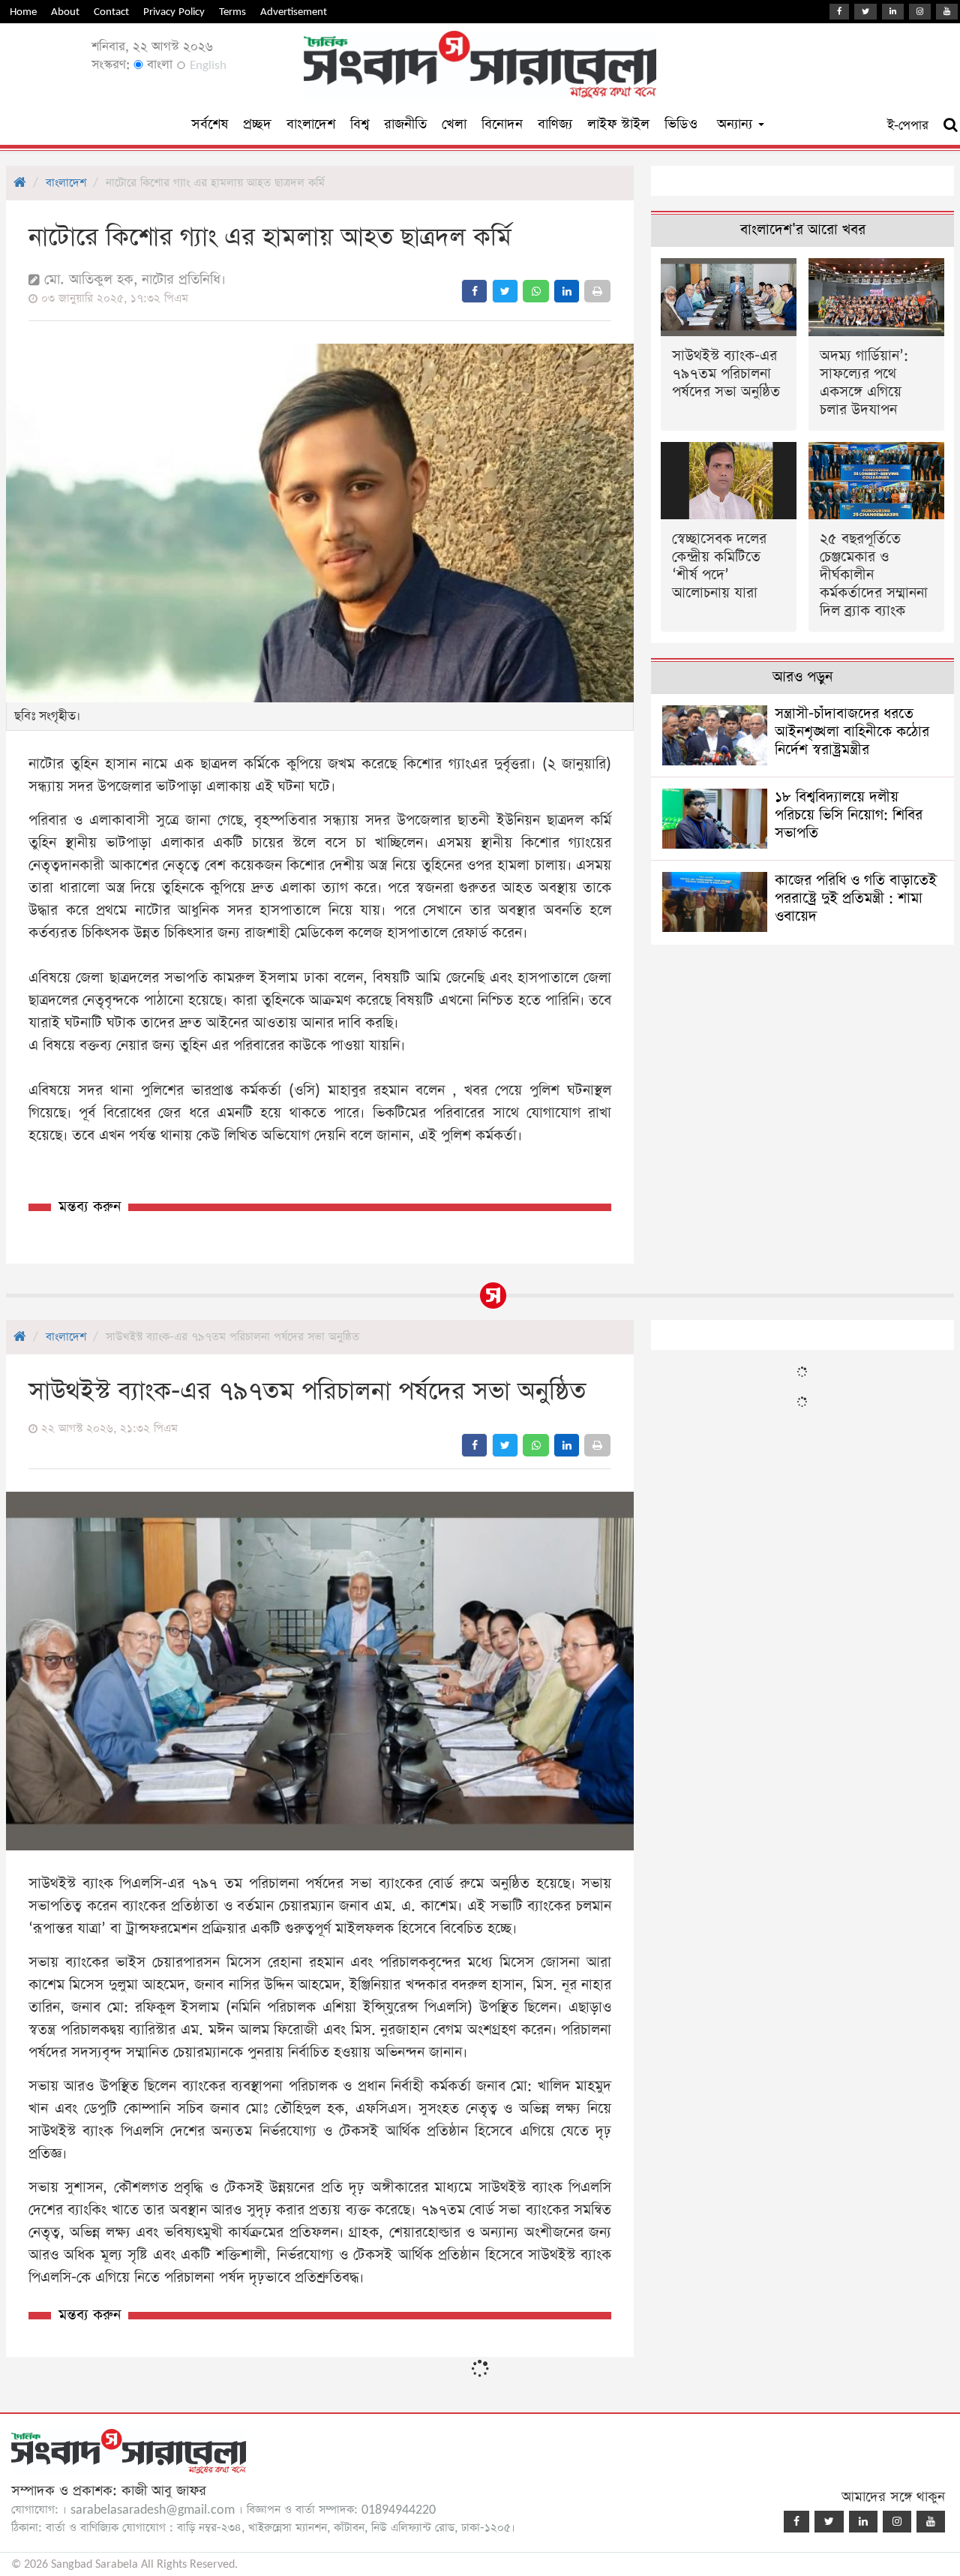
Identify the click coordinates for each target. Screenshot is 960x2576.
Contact (111, 12)
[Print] (597, 291)
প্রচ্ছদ (257, 124)
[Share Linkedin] (567, 291)
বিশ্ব (360, 124)
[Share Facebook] (474, 291)
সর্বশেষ (210, 124)
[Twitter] (865, 12)
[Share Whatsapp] (536, 291)
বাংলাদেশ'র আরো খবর (803, 230)
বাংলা (158, 65)
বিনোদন (502, 124)
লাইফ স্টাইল (618, 124)
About (65, 12)
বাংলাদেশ (311, 124)
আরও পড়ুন (802, 677)
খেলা (454, 124)
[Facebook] (839, 12)
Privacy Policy (174, 12)
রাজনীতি (405, 124)
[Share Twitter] (505, 291)
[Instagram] (920, 12)
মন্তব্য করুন (90, 1207)
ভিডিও (681, 124)
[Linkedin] (893, 12)
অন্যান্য (737, 124)
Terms (232, 12)
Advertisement (294, 12)
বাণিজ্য (555, 124)
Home (23, 12)
